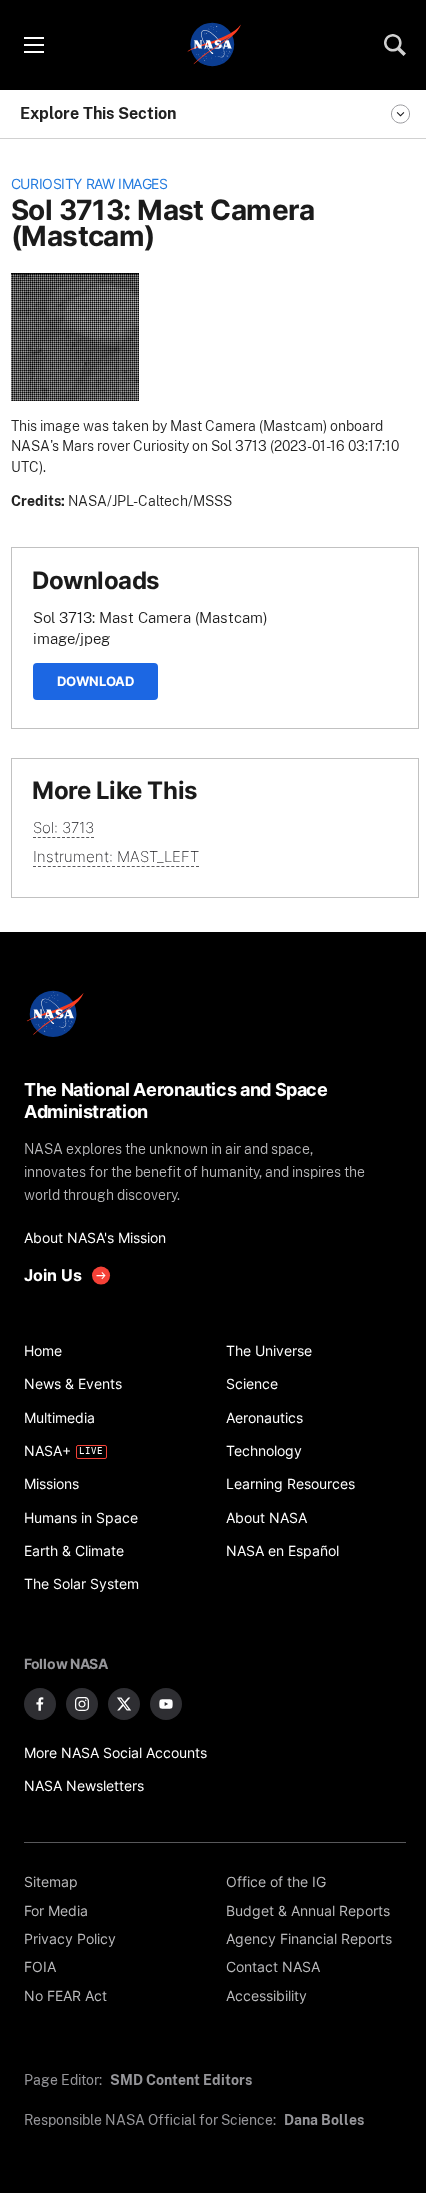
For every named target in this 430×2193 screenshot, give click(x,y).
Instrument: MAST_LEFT (116, 856)
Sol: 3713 (63, 827)
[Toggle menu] (33, 45)
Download (95, 681)
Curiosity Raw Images (89, 184)
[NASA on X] (124, 1704)
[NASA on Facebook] (40, 1704)
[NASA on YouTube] (166, 1704)
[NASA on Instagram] (82, 1704)
